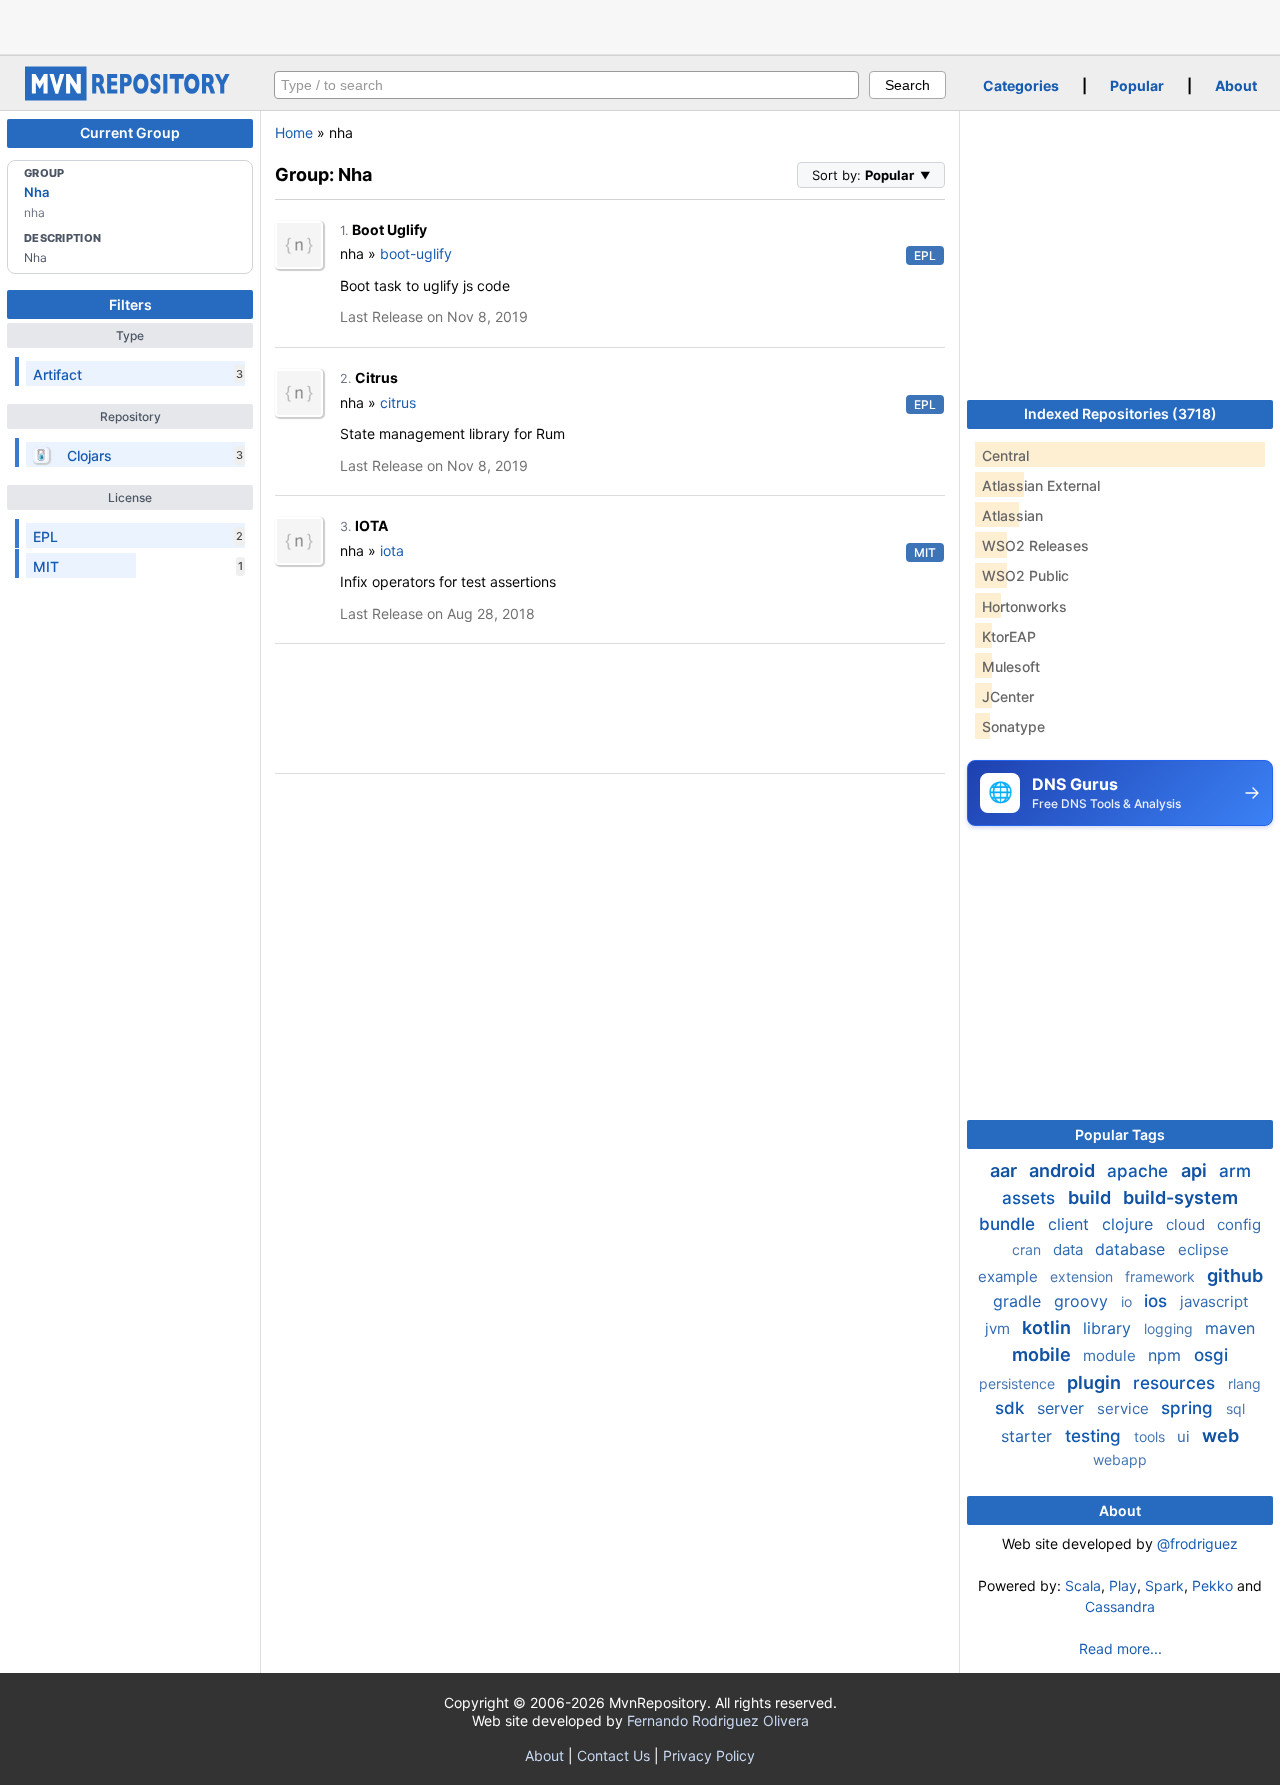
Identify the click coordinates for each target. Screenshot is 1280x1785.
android (1064, 1170)
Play (1123, 1585)
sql (1235, 1408)
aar (1005, 1170)
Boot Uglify (389, 229)
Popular (1137, 85)
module (1111, 1355)
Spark (1164, 1585)
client (1071, 1224)
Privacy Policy (709, 1755)
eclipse (1203, 1249)
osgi (1211, 1355)
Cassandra (1120, 1606)
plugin (1096, 1382)
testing (1095, 1436)
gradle (1019, 1301)
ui (1185, 1436)
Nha (36, 192)
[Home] (130, 95)
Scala (1083, 1585)
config (1239, 1224)
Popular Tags (1120, 1134)
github (1235, 1275)
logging (1170, 1328)
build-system (1180, 1197)
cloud (1187, 1224)
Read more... (1120, 1648)
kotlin (1048, 1327)
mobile (1043, 1354)
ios (1158, 1301)
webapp (1120, 1459)
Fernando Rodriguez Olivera (718, 1720)
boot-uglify (416, 253)
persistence (1019, 1383)
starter (1029, 1436)
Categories (1021, 85)
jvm (999, 1328)
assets (1031, 1198)
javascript (1214, 1301)
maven (1230, 1328)
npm (1167, 1355)
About (1236, 85)
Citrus (376, 377)
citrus (398, 402)
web (1220, 1435)
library (1109, 1328)
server (1063, 1408)
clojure (1130, 1224)
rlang (1244, 1383)
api (1196, 1170)
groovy (1083, 1301)
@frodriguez (1197, 1543)
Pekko (1212, 1585)
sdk (1012, 1408)
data (1070, 1249)
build (1091, 1197)
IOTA (371, 525)
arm (1235, 1171)
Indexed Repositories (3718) (1120, 413)
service (1125, 1408)
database (1132, 1249)
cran (1028, 1249)
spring (1189, 1408)
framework (1162, 1276)
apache (1140, 1171)
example (1010, 1276)
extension (1083, 1276)
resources (1176, 1383)
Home (294, 132)
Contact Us (613, 1755)
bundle (1009, 1224)
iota (392, 550)
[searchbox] (566, 85)
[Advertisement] (640, 25)
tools (1151, 1436)
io (1128, 1301)
